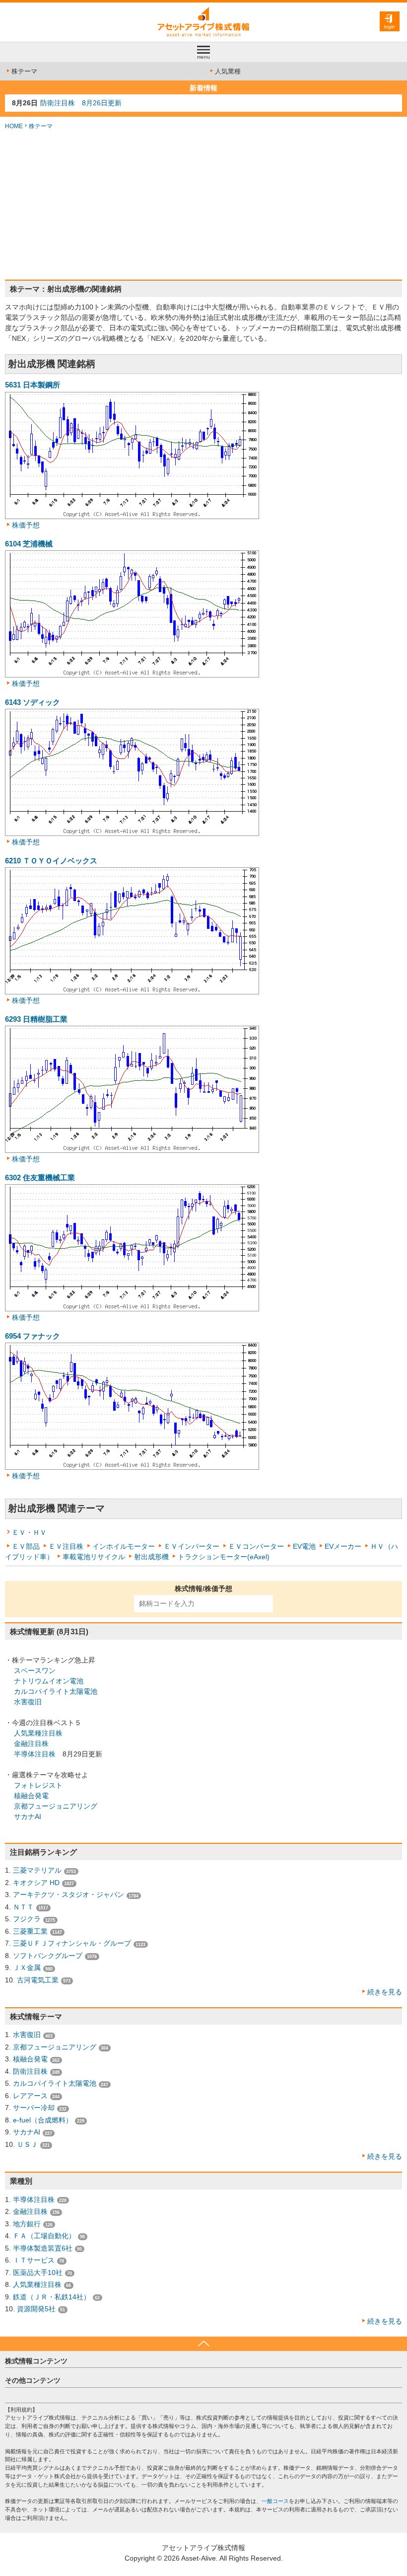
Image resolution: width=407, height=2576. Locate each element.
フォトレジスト (38, 1785)
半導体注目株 (35, 1754)
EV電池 (304, 1546)
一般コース (275, 2501)
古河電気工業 (38, 1980)
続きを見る (385, 1992)
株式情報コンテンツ (36, 2361)
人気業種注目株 (38, 1733)
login (390, 27)
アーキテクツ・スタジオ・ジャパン (68, 1894)
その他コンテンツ (33, 2380)
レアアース (30, 2096)
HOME (14, 126)
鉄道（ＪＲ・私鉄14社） (52, 2297)
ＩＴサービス (34, 2260)
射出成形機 (151, 1557)
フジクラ (27, 1919)
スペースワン (35, 1670)
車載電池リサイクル (94, 1557)
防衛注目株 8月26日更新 (81, 103)
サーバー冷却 (34, 2108)
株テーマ (24, 71)
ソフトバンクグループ (48, 1956)
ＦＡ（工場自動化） (44, 2236)
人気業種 (228, 71)
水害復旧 (28, 1702)
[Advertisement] (203, 205)
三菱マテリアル (37, 1870)
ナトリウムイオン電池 (49, 1681)
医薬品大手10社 (38, 2273)
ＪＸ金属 (27, 1968)
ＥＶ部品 (26, 1546)
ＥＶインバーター (192, 1546)
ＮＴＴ (23, 1907)
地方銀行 (27, 2224)
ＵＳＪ (27, 2144)
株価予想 (26, 525)
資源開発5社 (36, 2309)
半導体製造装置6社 (43, 2248)
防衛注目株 (30, 2071)
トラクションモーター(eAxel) (224, 1557)
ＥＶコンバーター (256, 1546)
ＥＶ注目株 (66, 1546)
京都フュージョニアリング (56, 1806)
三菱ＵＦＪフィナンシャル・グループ (72, 1943)
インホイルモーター (124, 1546)
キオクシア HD (36, 1883)
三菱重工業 (30, 1931)
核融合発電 (31, 1796)
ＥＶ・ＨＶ (29, 1532)
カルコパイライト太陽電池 (56, 1691)
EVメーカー (343, 1546)
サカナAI (28, 1817)
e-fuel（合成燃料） (43, 2120)
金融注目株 (31, 1743)
